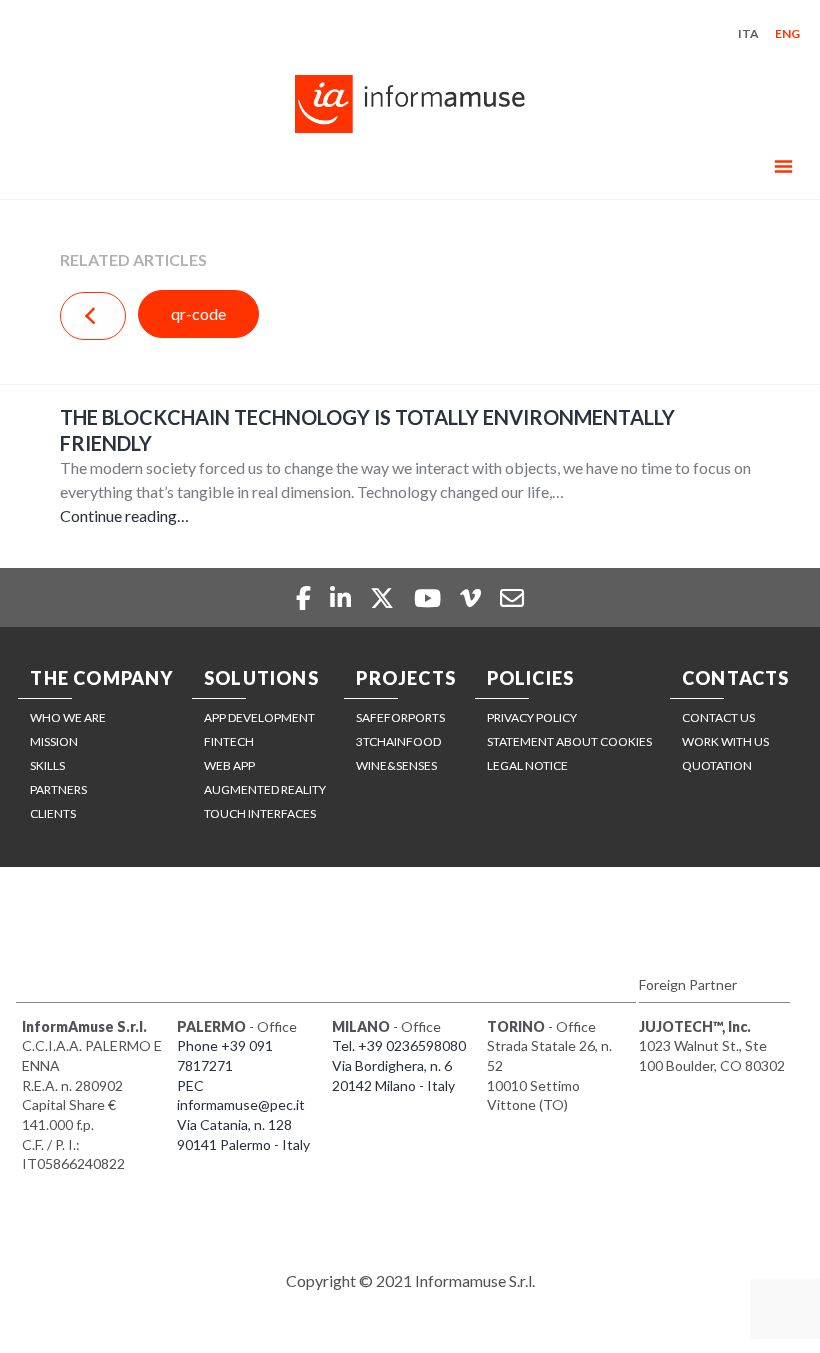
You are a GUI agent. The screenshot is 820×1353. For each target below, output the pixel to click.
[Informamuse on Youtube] (430, 597)
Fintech (229, 741)
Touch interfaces (260, 813)
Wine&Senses (396, 765)
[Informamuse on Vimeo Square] (473, 597)
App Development (259, 717)
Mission (54, 741)
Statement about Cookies (569, 741)
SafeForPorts (400, 717)
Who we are (68, 717)
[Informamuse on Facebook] (305, 597)
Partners (58, 789)
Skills (47, 765)
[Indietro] (93, 316)
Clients (53, 813)
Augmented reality (265, 789)
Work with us (725, 741)
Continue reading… (124, 515)
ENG (787, 33)
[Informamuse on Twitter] (384, 597)
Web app (229, 765)
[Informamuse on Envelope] (512, 597)
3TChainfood (398, 741)
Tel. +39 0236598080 (399, 1045)
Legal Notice (527, 765)
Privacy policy (532, 717)
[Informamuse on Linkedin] (343, 597)
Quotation (717, 765)
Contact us (718, 717)
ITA (748, 33)
